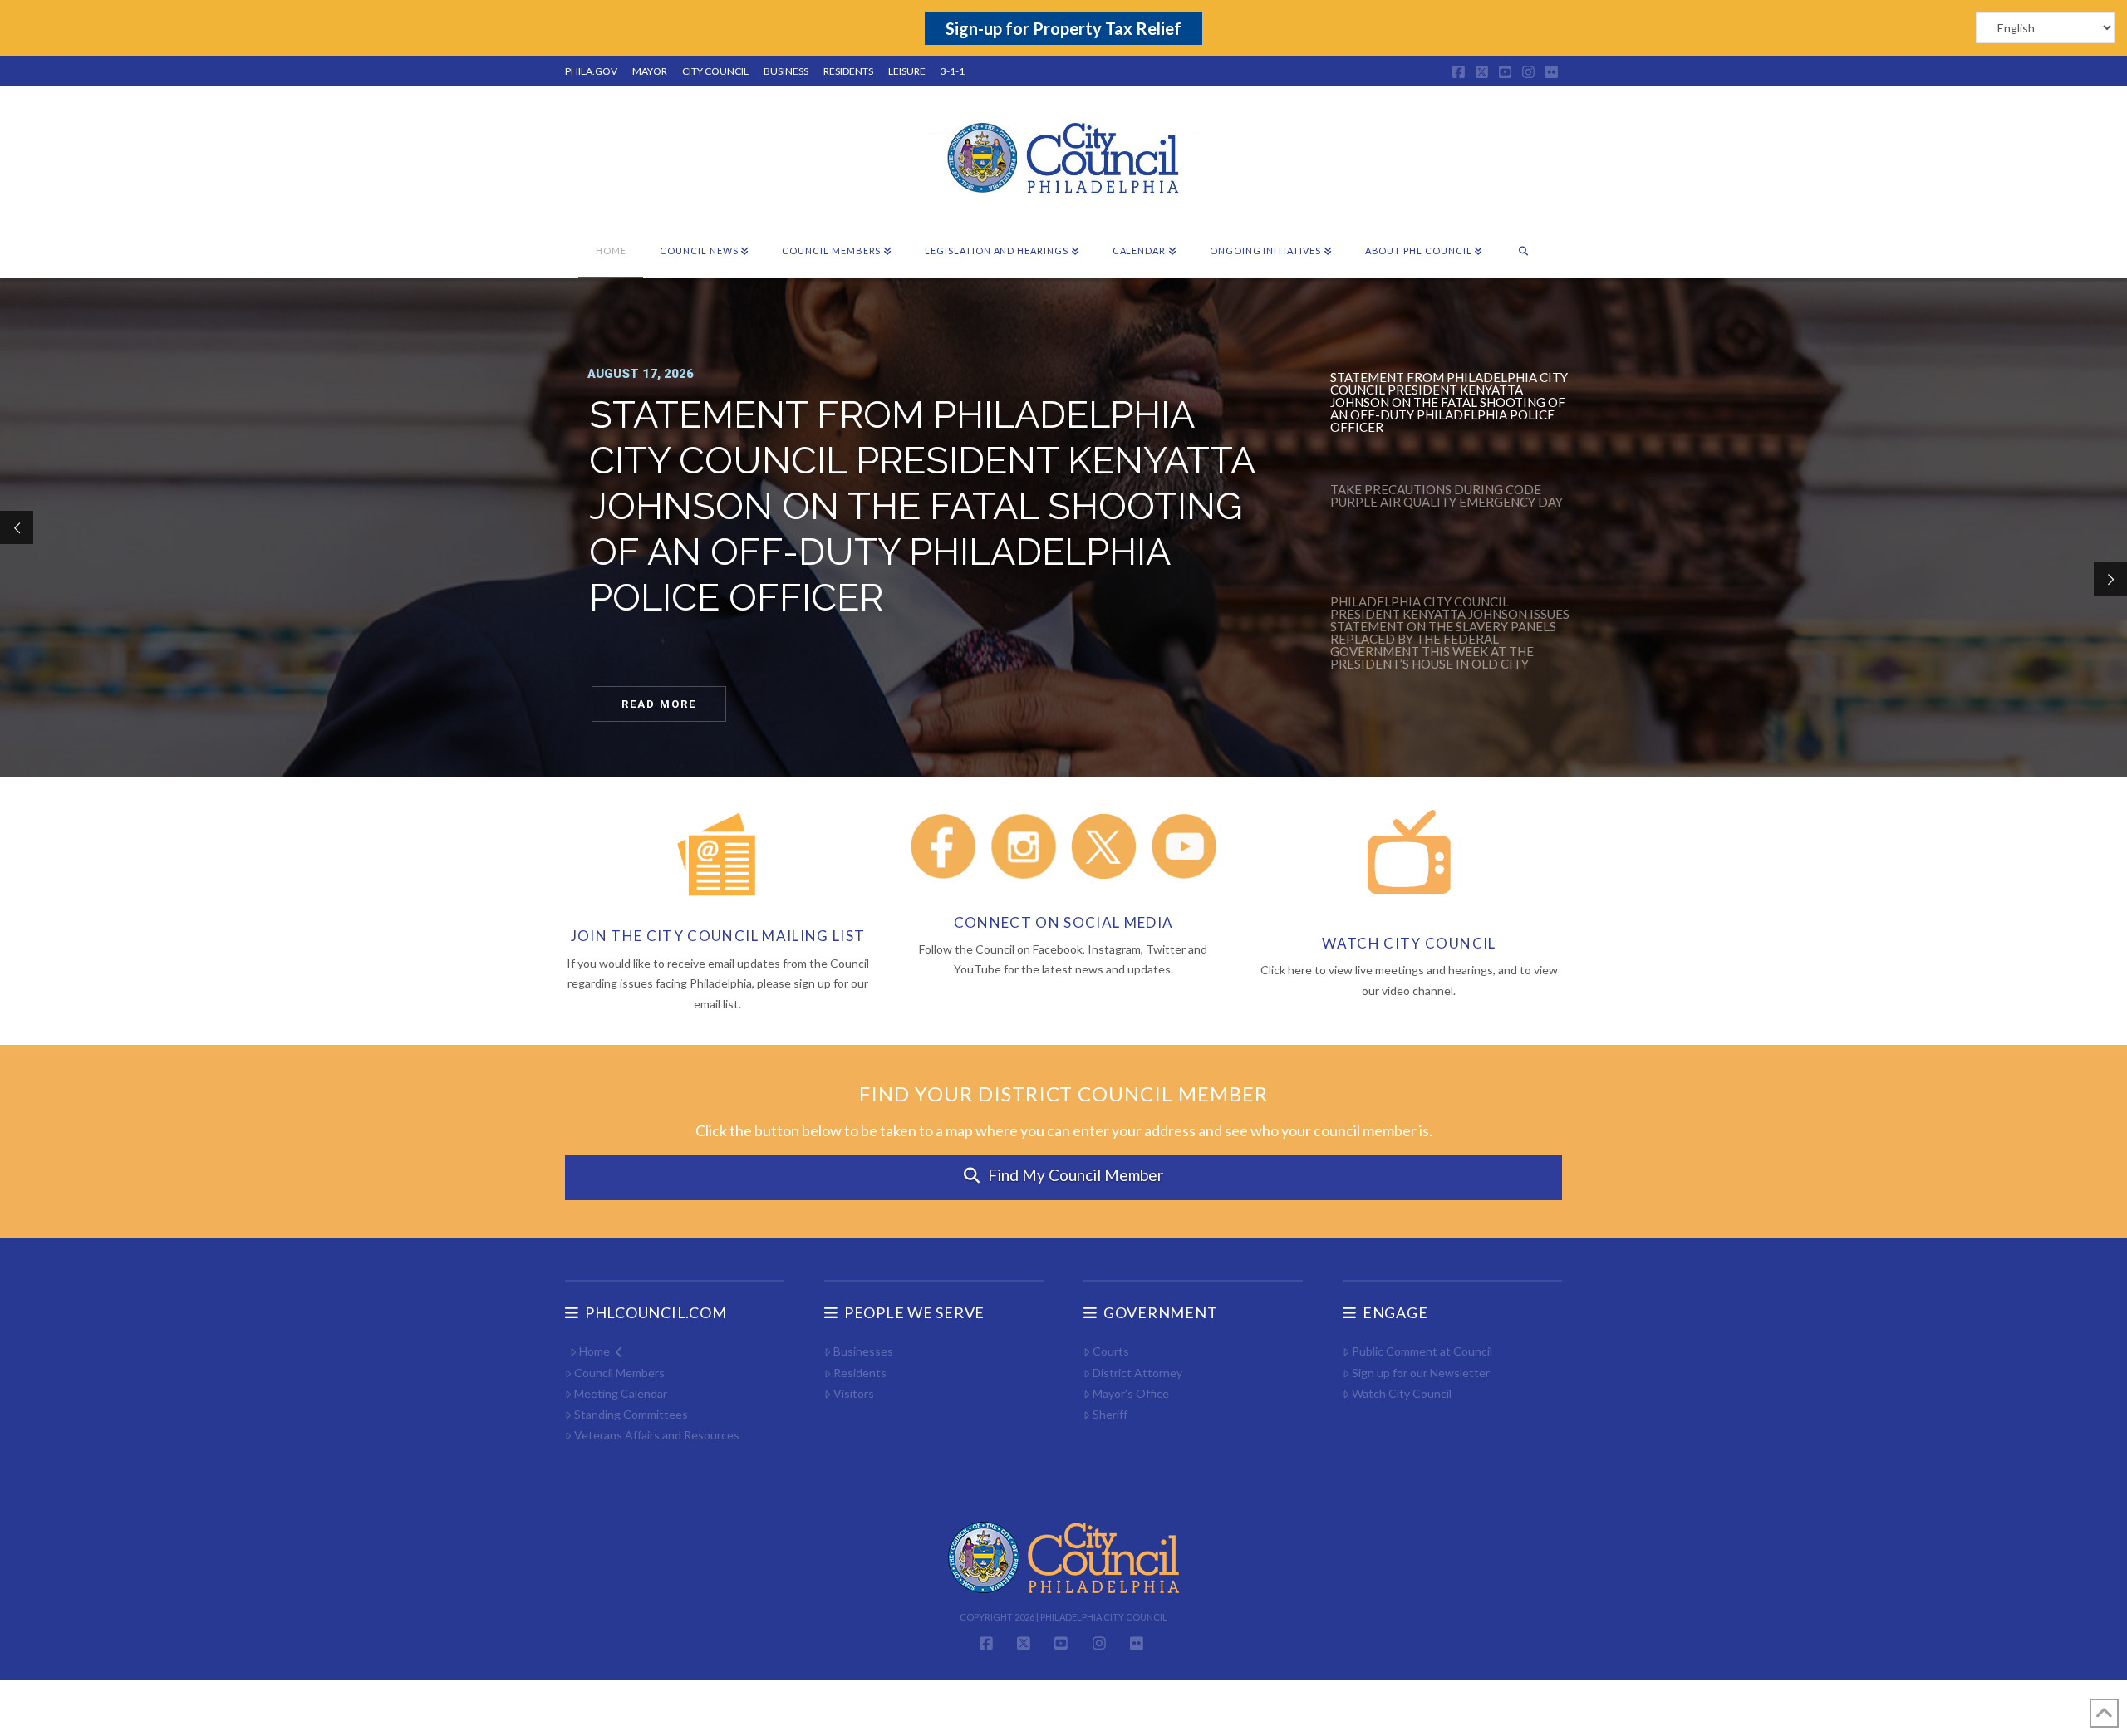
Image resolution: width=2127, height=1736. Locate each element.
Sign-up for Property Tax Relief (1063, 28)
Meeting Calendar (621, 1393)
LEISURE (907, 71)
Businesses (863, 1351)
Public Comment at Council (1422, 1351)
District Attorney (1137, 1373)
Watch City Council (1402, 1393)
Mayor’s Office (1131, 1393)
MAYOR (650, 71)
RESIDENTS (848, 71)
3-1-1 (953, 71)
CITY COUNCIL (715, 71)
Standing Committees (631, 1414)
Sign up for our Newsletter (1421, 1373)
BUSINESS (786, 71)
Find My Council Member (1076, 1175)
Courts (1111, 1351)
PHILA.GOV (591, 71)
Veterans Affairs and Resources (657, 1435)
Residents (860, 1373)
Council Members (619, 1373)
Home (594, 1351)
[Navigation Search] (1523, 252)
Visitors (854, 1393)
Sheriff (1110, 1414)
